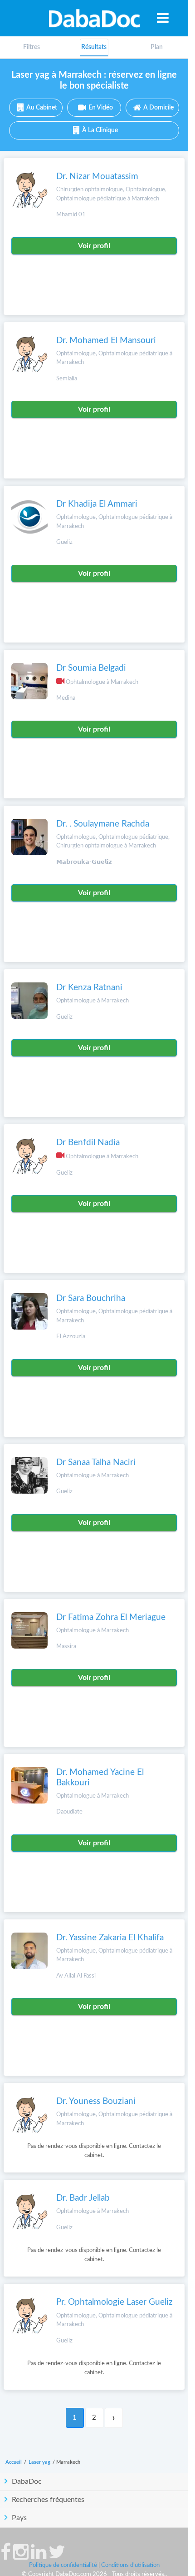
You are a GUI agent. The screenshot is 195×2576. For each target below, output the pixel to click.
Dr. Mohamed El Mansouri (106, 341)
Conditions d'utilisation (130, 2565)
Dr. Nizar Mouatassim (97, 177)
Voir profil (94, 246)
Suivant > (114, 2418)
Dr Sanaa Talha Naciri (96, 1462)
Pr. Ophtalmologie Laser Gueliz (115, 2302)
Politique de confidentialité (63, 2565)
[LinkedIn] (39, 2556)
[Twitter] (57, 2556)
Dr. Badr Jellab (83, 2198)
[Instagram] (21, 2556)
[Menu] (163, 18)
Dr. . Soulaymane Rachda (103, 824)
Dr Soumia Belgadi (91, 668)
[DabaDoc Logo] (94, 18)
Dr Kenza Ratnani (89, 988)
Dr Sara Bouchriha (91, 1298)
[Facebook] (6, 2556)
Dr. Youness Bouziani (96, 2101)
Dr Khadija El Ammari (97, 504)
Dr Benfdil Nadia (88, 1143)
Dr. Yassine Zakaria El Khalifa (110, 1938)
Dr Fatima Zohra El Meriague (111, 1617)
